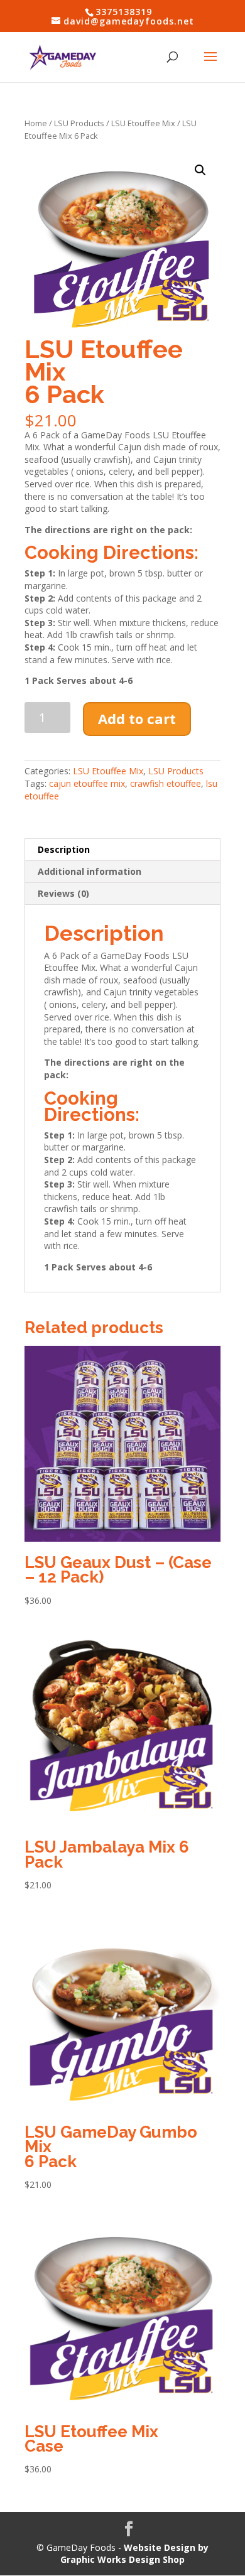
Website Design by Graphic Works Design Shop (134, 2554)
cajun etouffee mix (87, 783)
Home (36, 123)
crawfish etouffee (166, 783)
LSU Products (79, 123)
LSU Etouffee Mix (143, 123)
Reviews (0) (63, 893)
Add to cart (137, 718)
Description (64, 849)
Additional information (90, 871)
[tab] (122, 850)
